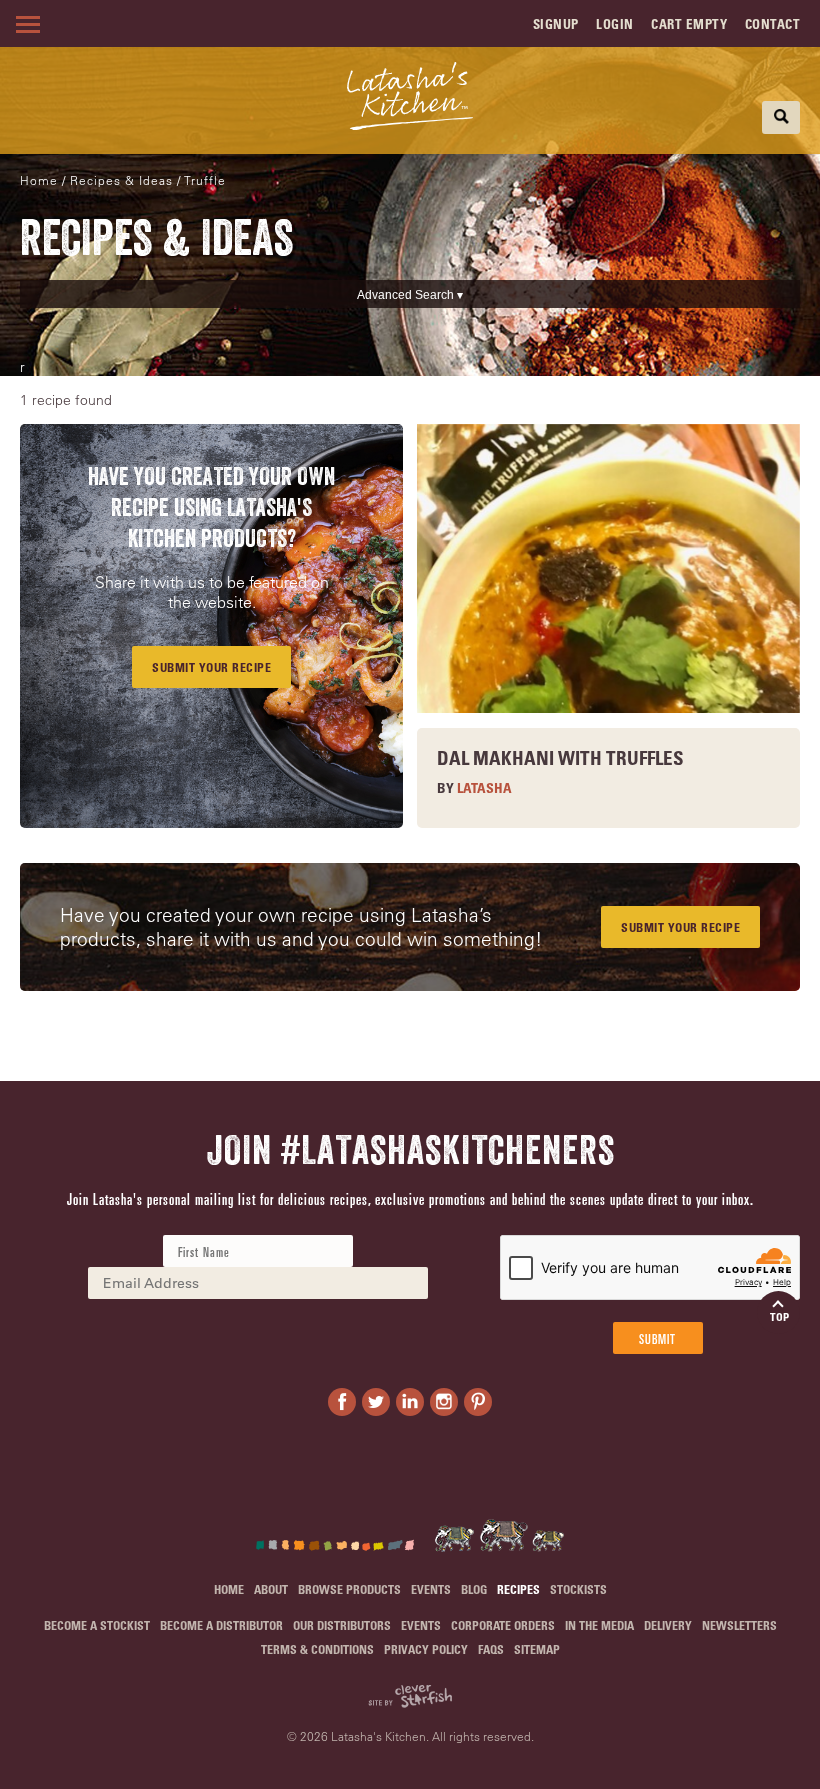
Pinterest (478, 1402)
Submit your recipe (680, 927)
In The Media (599, 1625)
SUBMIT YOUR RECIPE (211, 667)
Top (779, 1316)
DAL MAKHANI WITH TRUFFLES (560, 757)
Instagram (444, 1402)
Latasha (484, 787)
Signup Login (583, 23)
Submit (657, 1338)
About (271, 1589)
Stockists (578, 1589)
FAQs (491, 1649)
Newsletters (739, 1625)
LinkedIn (410, 1402)
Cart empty (689, 23)
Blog (474, 1589)
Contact (773, 23)
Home (39, 180)
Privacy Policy (426, 1649)
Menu (25, 24)
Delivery (668, 1625)
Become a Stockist (97, 1625)
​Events (431, 1589)
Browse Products (349, 1589)
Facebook (342, 1402)
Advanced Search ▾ (410, 295)
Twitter (376, 1402)
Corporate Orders (503, 1625)
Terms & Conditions (317, 1649)
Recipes (518, 1589)
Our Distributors (342, 1625)
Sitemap (537, 1649)
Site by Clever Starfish (410, 1696)
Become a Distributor (221, 1625)
